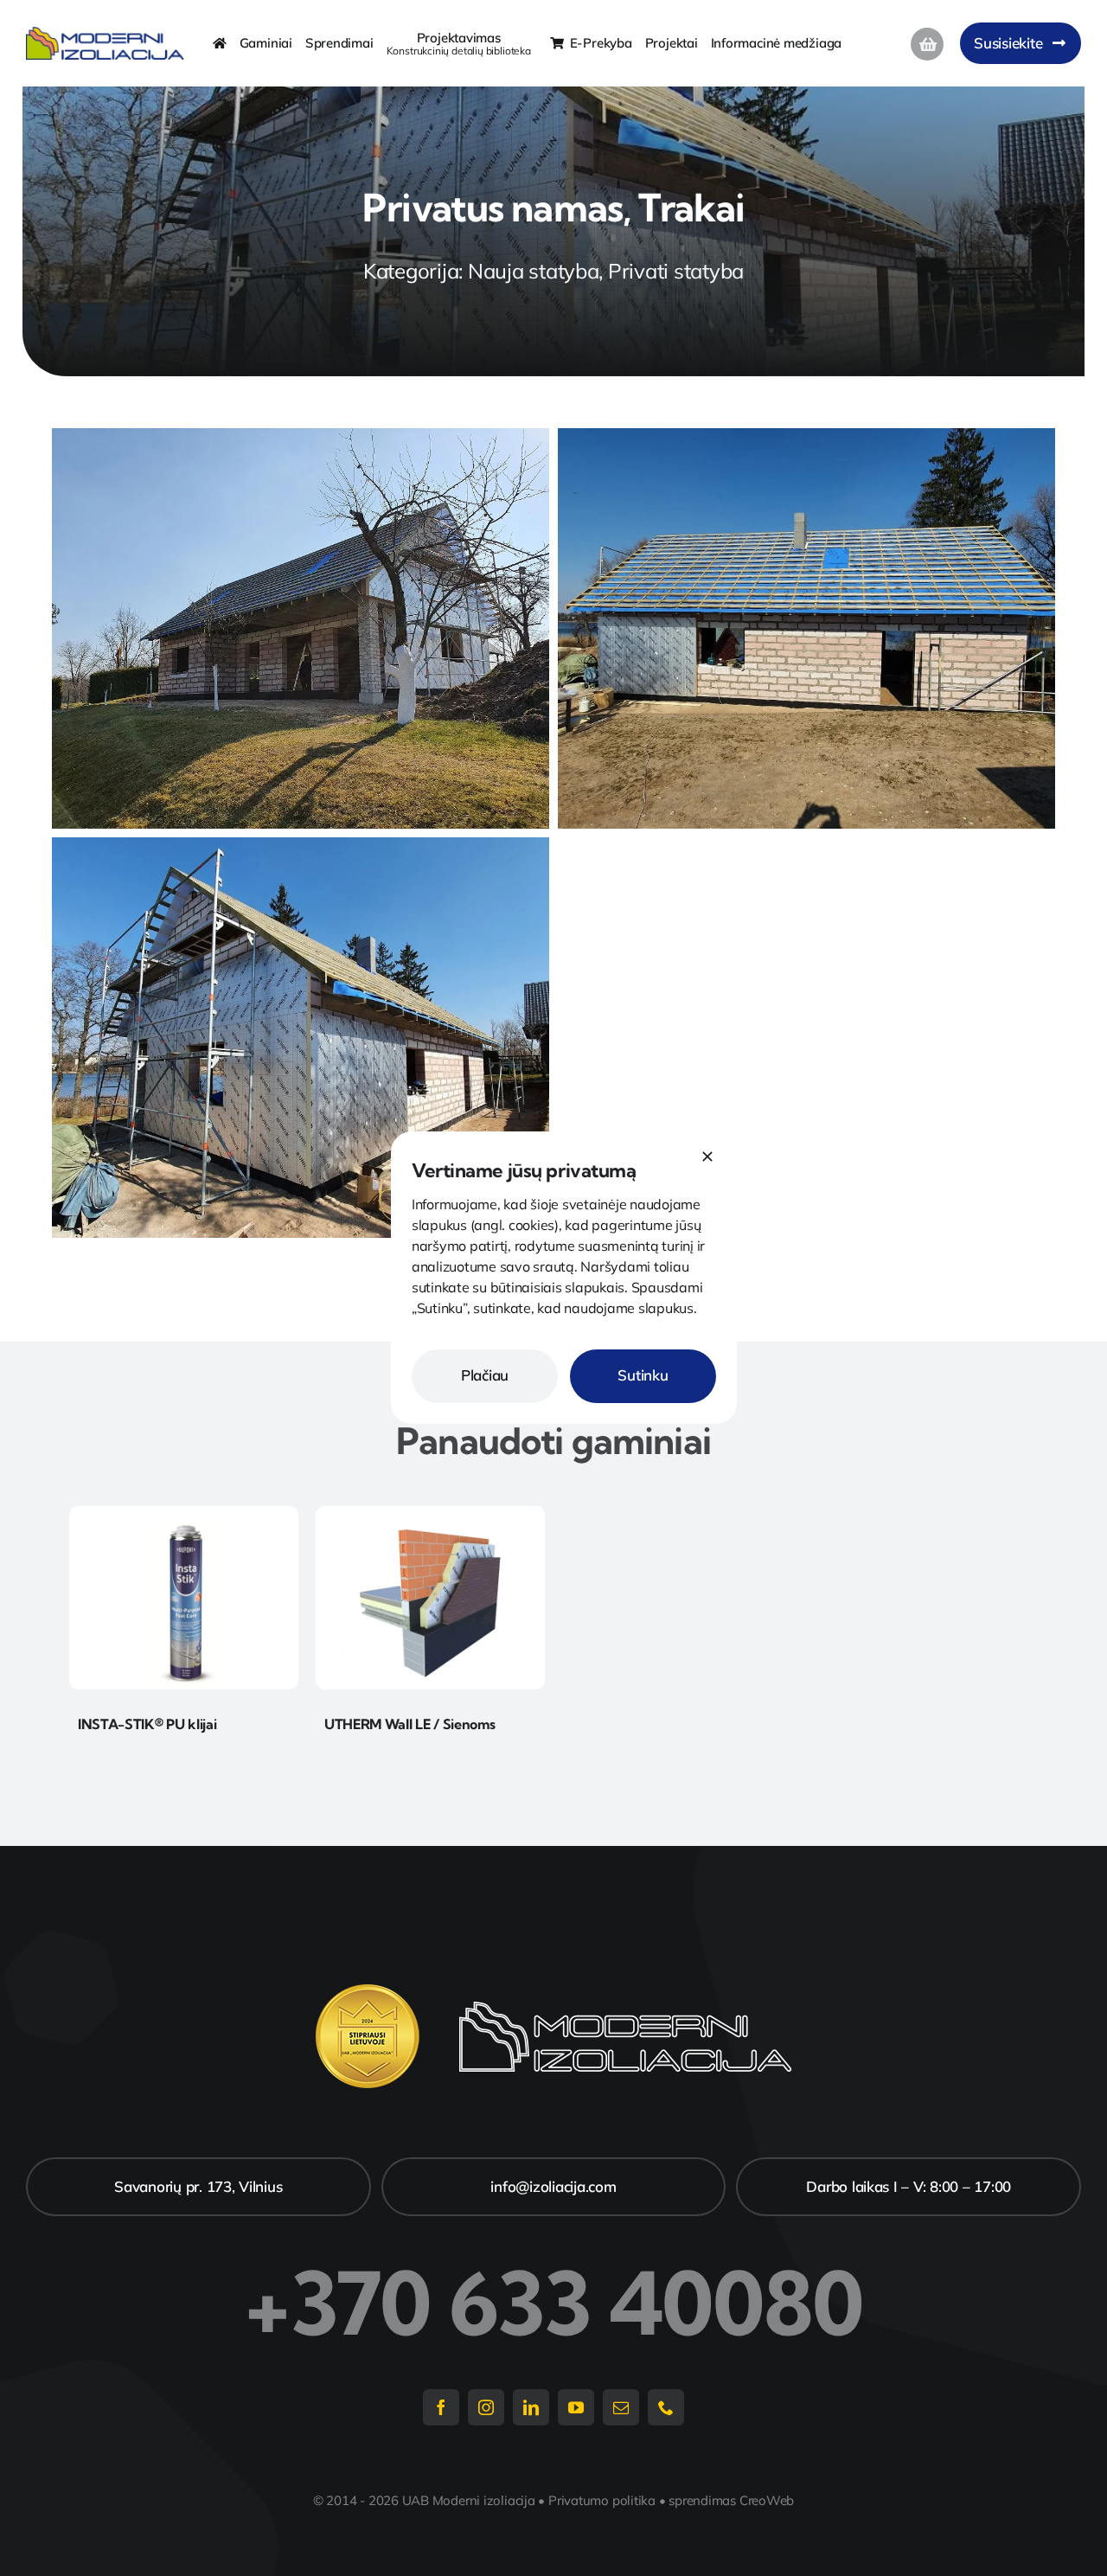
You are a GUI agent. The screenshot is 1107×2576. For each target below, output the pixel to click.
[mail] (621, 2407)
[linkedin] (531, 2407)
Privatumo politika (602, 2500)
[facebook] (441, 2407)
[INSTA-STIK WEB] (184, 1513)
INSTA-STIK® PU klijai (147, 1724)
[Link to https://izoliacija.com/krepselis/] (927, 44)
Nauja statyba (534, 271)
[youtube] (576, 2407)
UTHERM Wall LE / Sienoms (410, 1724)
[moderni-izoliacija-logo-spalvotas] (105, 34)
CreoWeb (767, 2500)
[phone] (666, 2407)
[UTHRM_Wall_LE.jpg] (430, 1513)
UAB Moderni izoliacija (469, 2500)
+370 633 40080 (553, 2303)
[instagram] (486, 2407)
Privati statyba (676, 271)
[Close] (707, 1157)
